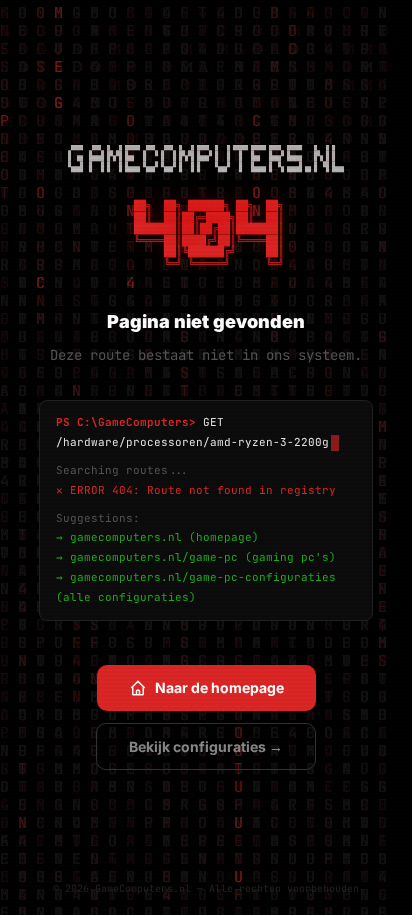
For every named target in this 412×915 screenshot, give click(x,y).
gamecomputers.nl (126, 537)
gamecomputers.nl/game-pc (154, 557)
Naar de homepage (219, 687)
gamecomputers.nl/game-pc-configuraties (203, 577)
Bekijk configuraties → (206, 746)
